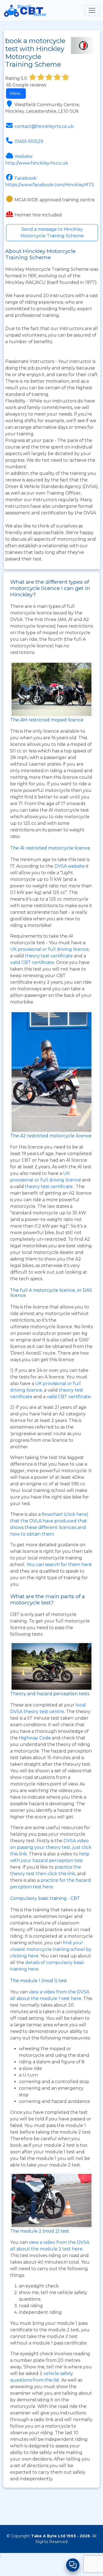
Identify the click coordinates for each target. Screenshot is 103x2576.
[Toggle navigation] (92, 10)
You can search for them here (59, 1564)
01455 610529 (29, 141)
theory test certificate (49, 956)
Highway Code (35, 1738)
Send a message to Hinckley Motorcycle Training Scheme (52, 232)
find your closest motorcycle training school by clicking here (51, 1949)
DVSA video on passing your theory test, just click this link (51, 1847)
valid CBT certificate (32, 962)
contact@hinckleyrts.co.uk (44, 126)
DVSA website (70, 866)
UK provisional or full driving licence (49, 949)
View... (16, 93)
